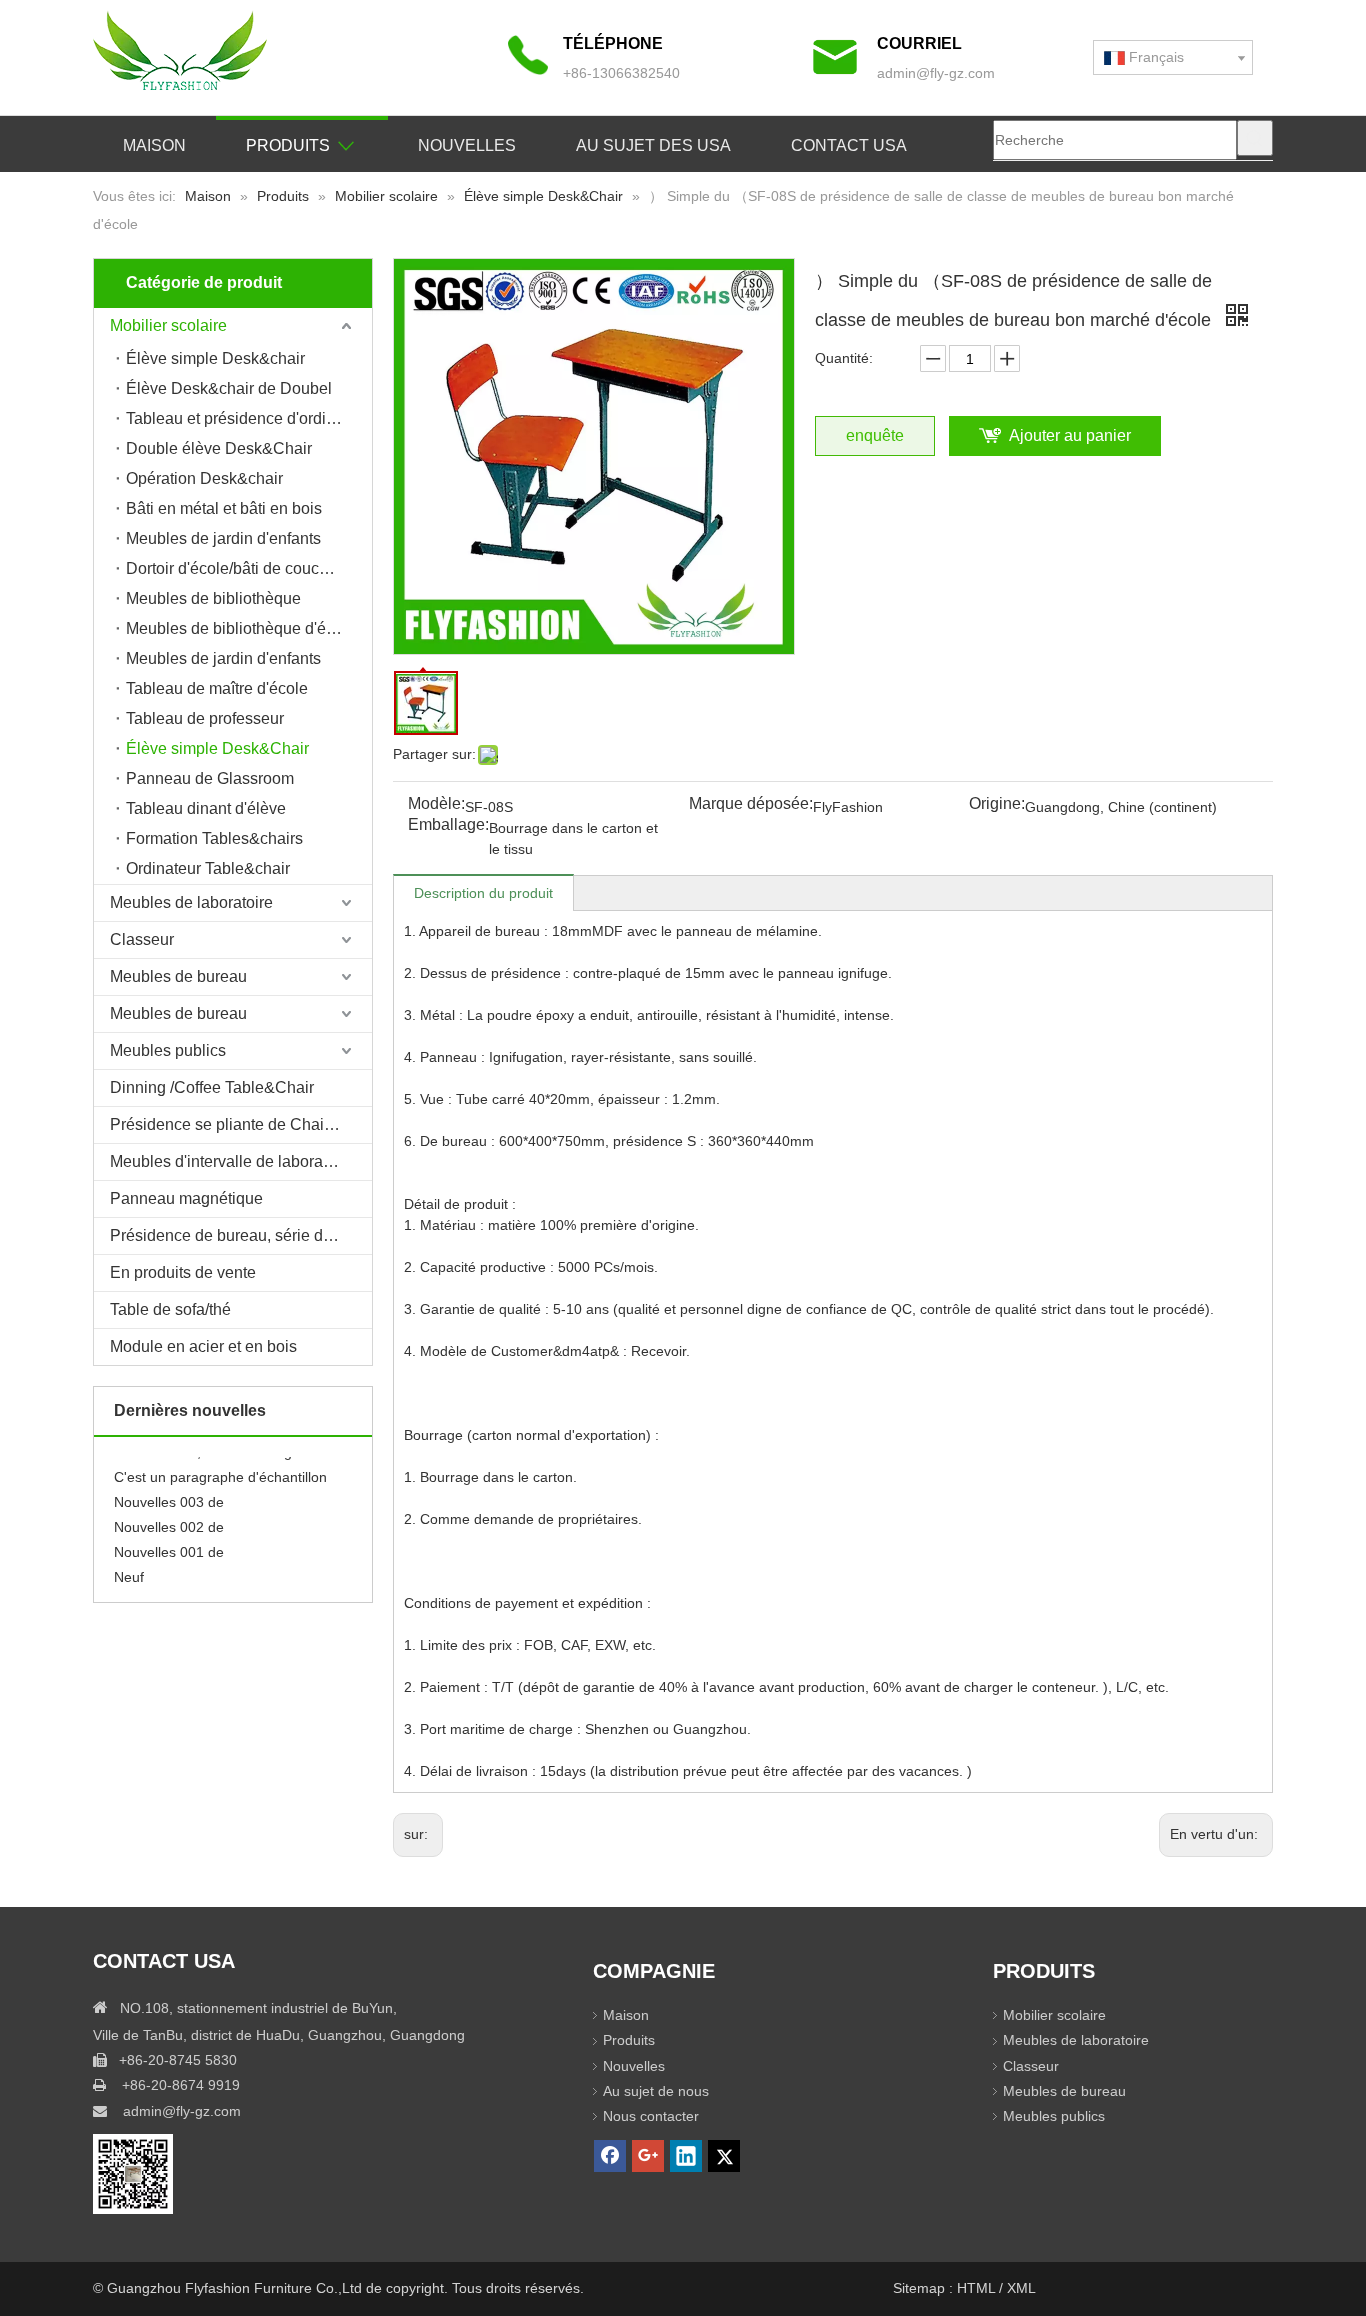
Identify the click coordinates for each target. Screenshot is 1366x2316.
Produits (629, 2040)
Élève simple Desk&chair (215, 358)
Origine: (997, 804)
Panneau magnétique (186, 1198)
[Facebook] (610, 2156)
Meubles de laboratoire (191, 902)
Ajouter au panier (1070, 435)
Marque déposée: (751, 804)
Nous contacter (651, 2116)
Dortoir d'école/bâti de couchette (240, 568)
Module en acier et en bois (203, 1346)
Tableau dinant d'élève (206, 808)
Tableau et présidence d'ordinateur (248, 418)
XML (1021, 2288)
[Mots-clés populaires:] (1255, 138)
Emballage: (448, 825)
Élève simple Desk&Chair (217, 748)
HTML (978, 2288)
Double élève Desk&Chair (219, 448)
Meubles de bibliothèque (213, 598)
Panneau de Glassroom (210, 778)
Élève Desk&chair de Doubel (229, 388)
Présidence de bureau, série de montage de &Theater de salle (241, 1235)
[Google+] (648, 2156)
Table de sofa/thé (170, 1309)
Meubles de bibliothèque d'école (241, 628)
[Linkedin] (686, 2156)
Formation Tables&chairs (214, 838)
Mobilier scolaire (168, 325)
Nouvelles (634, 2066)
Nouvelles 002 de (169, 1517)
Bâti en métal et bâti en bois (224, 508)
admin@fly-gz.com (936, 73)
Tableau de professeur (205, 718)
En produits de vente (183, 1272)
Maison (626, 2015)
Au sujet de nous (656, 2091)
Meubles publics (168, 1050)
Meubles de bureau (178, 976)
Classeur (142, 939)
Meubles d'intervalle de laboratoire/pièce (241, 1161)
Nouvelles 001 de (169, 1542)
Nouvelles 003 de (169, 1492)
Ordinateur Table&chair (208, 868)
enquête (875, 435)
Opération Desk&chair (204, 478)
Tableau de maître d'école (217, 688)
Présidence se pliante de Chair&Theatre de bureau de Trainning (241, 1124)
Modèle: (436, 804)
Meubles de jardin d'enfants (223, 538)
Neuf (129, 1567)
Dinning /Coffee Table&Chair (212, 1087)
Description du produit (483, 893)
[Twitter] (724, 2156)
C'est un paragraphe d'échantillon (220, 1467)
